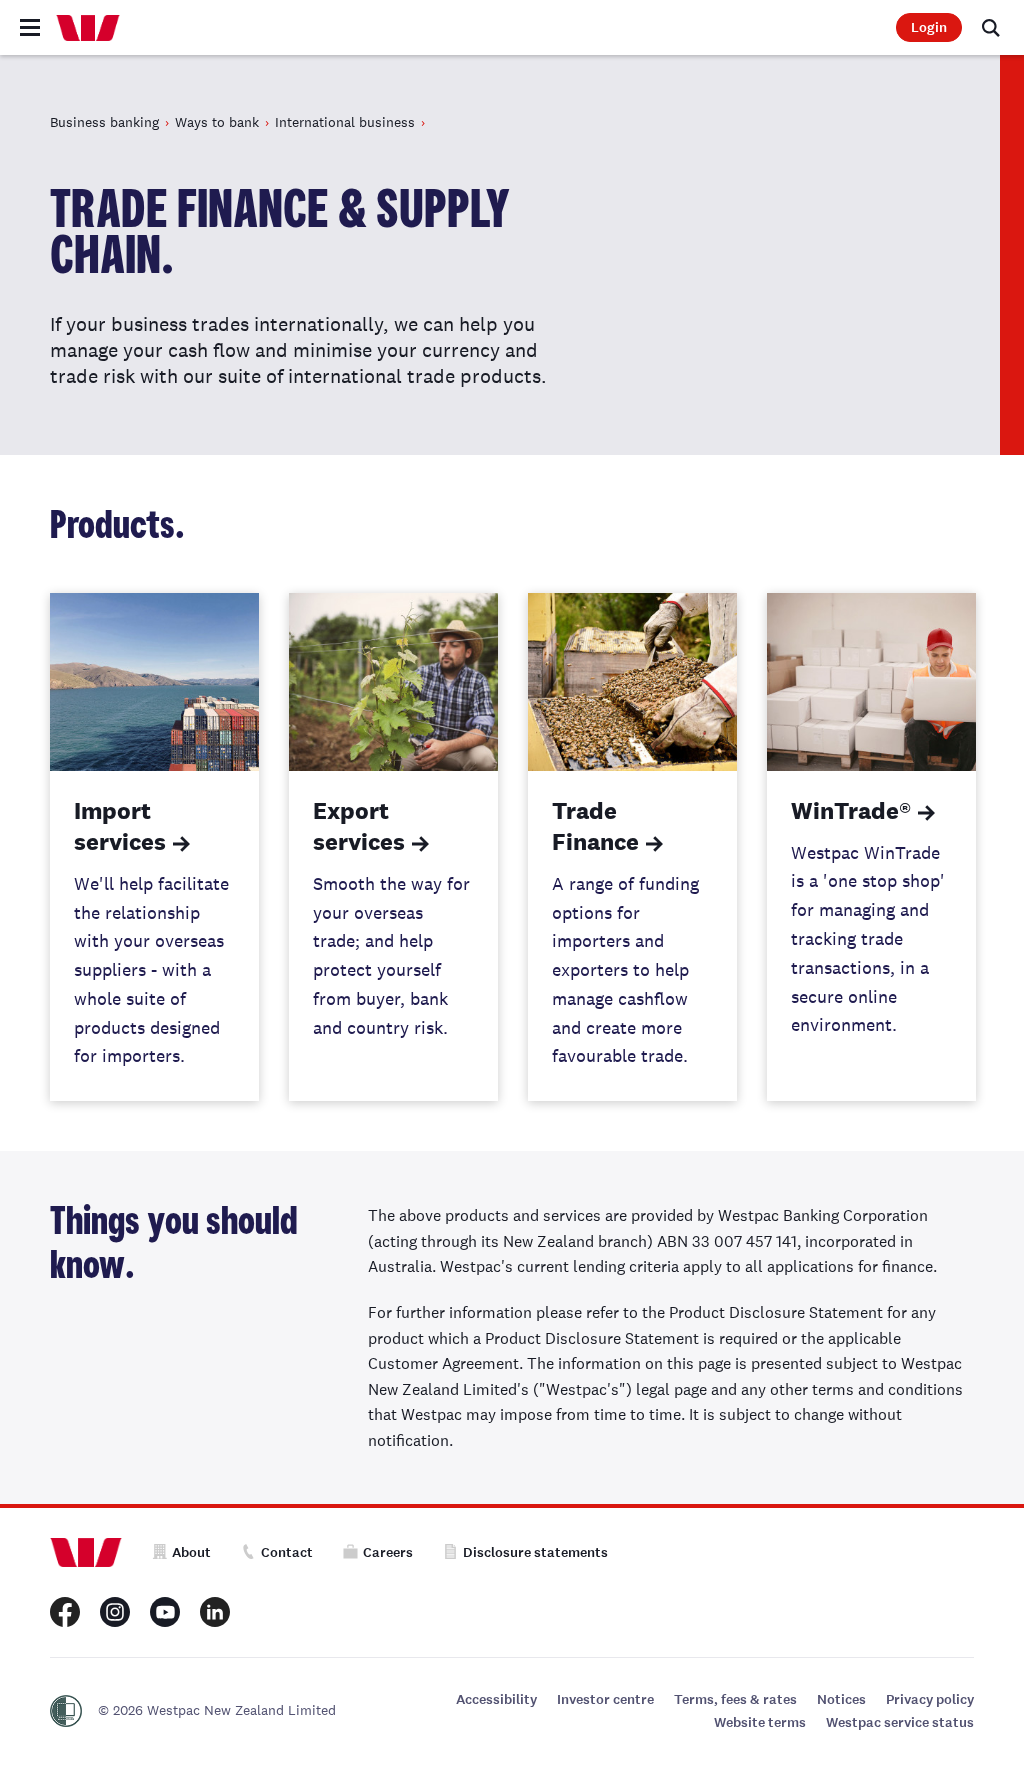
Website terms (760, 1722)
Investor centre (605, 1699)
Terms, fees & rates (735, 1699)
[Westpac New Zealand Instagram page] (115, 1612)
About (191, 1552)
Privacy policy (930, 1699)
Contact (287, 1552)
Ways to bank (217, 122)
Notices (841, 1699)
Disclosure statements (535, 1552)
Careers (388, 1552)
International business (345, 122)
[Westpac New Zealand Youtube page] (165, 1612)
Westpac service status (900, 1722)
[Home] (88, 28)
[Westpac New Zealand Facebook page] (65, 1612)
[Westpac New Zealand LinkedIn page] (215, 1612)
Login (929, 27)
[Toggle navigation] (30, 27)
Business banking (104, 122)
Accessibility (496, 1699)
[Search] (991, 27)
